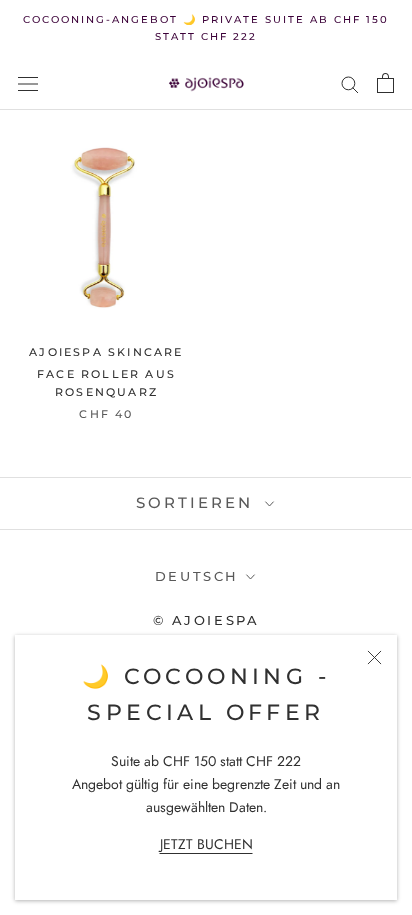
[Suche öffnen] (28, 83)
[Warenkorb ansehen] (385, 83)
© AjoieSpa (206, 620)
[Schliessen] (374, 657)
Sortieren (198, 502)
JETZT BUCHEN (206, 844)
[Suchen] (350, 83)
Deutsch (197, 576)
